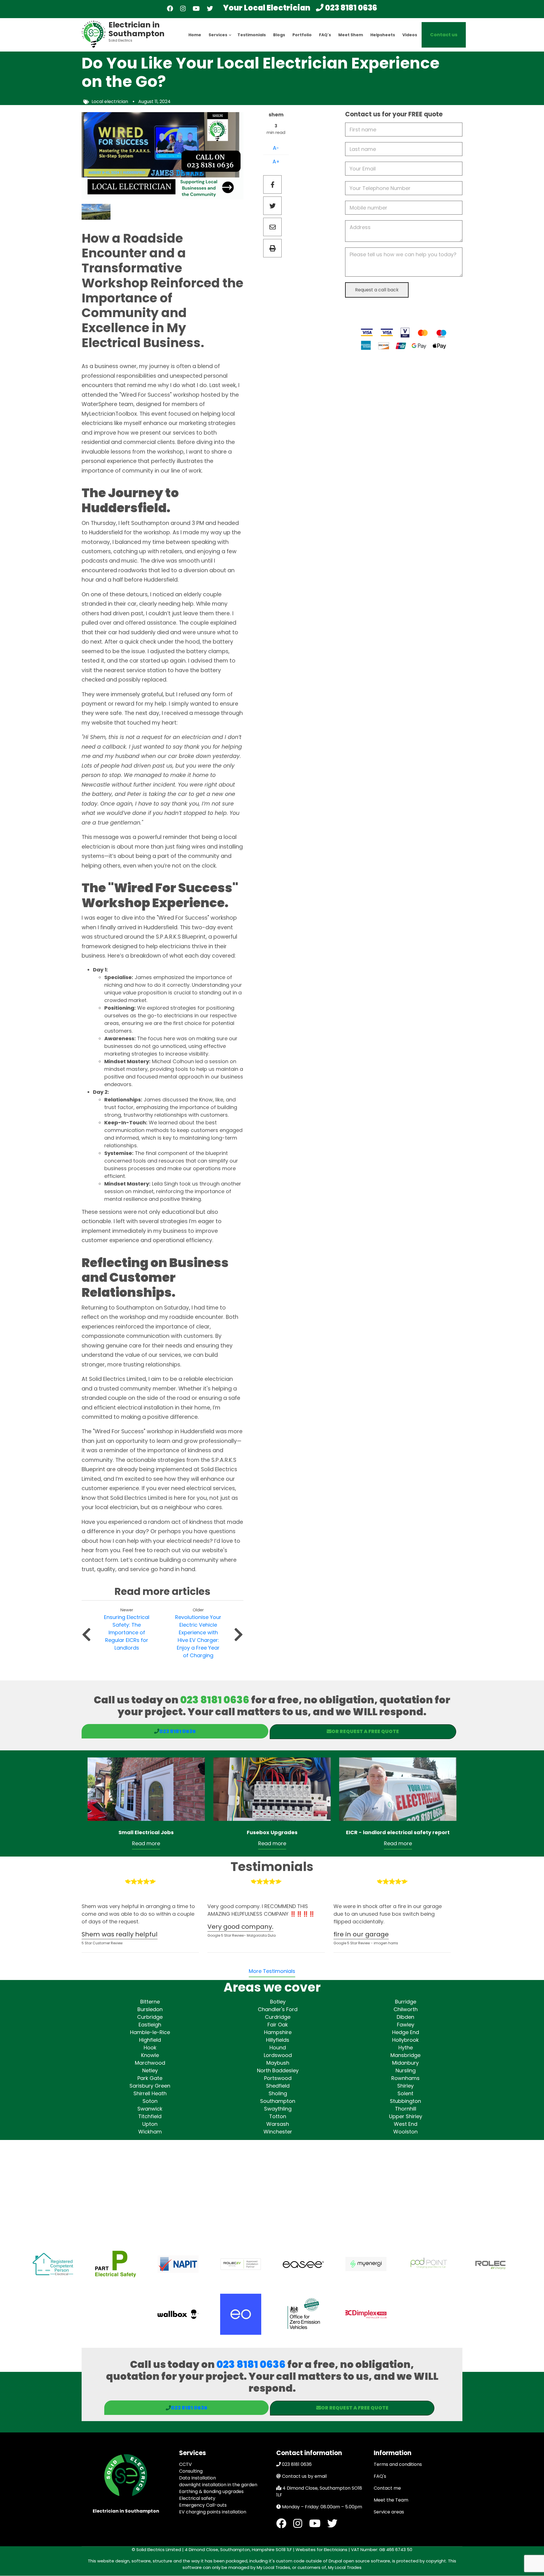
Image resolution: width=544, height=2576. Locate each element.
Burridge (406, 2002)
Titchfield (150, 2116)
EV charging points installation (213, 2512)
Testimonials (252, 35)
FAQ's (325, 35)
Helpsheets (383, 35)
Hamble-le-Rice (150, 2032)
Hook (150, 2048)
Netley (150, 2070)
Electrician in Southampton (137, 29)
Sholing (278, 2093)
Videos (410, 35)
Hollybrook (405, 2040)
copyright (435, 2561)
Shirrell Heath (150, 2093)
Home (195, 35)
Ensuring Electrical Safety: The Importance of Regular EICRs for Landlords (127, 1632)
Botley (278, 2002)
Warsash (278, 2124)
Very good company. (240, 1927)
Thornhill (406, 2109)
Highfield (150, 2040)
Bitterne (150, 2002)
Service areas (389, 2512)
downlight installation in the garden (218, 2485)
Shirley (405, 2086)
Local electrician (110, 102)
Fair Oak (278, 2025)
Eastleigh (150, 2025)
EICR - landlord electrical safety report (398, 1832)
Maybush (278, 2063)
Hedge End (406, 2032)
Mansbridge (405, 2055)
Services (220, 40)
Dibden (405, 2017)
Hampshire (278, 2032)
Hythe (406, 2048)
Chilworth (406, 2009)
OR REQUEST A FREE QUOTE (365, 1731)
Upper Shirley (406, 2116)
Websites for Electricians (321, 2550)
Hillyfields (278, 2040)
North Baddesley (278, 2070)
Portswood (278, 2078)
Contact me (387, 2488)
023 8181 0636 (351, 8)
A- (276, 148)
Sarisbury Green (150, 2086)
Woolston (405, 2132)
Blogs (279, 35)
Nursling (406, 2070)
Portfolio (302, 35)
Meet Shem (351, 35)
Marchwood (150, 2063)
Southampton (278, 2101)
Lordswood (278, 2055)
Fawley (406, 2025)
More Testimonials (272, 1971)
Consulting (191, 2471)
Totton (278, 2116)
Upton (150, 2124)
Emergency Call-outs (203, 2505)
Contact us (444, 35)
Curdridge (278, 2017)
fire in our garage (361, 1934)
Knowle (150, 2055)
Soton (150, 2101)
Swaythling (278, 2109)
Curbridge (150, 2017)
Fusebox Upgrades (272, 1832)
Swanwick (150, 2109)
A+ (276, 162)
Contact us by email (304, 2476)
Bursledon (150, 2009)
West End (406, 2124)
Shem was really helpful (120, 1934)
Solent (405, 2093)
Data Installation (197, 2478)
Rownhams (405, 2078)
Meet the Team (391, 2500)
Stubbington (405, 2101)
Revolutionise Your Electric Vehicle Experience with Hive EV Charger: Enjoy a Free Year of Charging (198, 1636)
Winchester (278, 2132)
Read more (146, 1843)
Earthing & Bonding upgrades (211, 2491)
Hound (278, 2048)
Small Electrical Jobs (146, 1832)
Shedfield (278, 2086)
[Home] (94, 34)
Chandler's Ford (278, 2009)
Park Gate (150, 2078)
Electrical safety (197, 2498)
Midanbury (405, 2063)
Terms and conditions (398, 2464)
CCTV (185, 2464)
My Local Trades (344, 2567)
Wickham (150, 2132)
